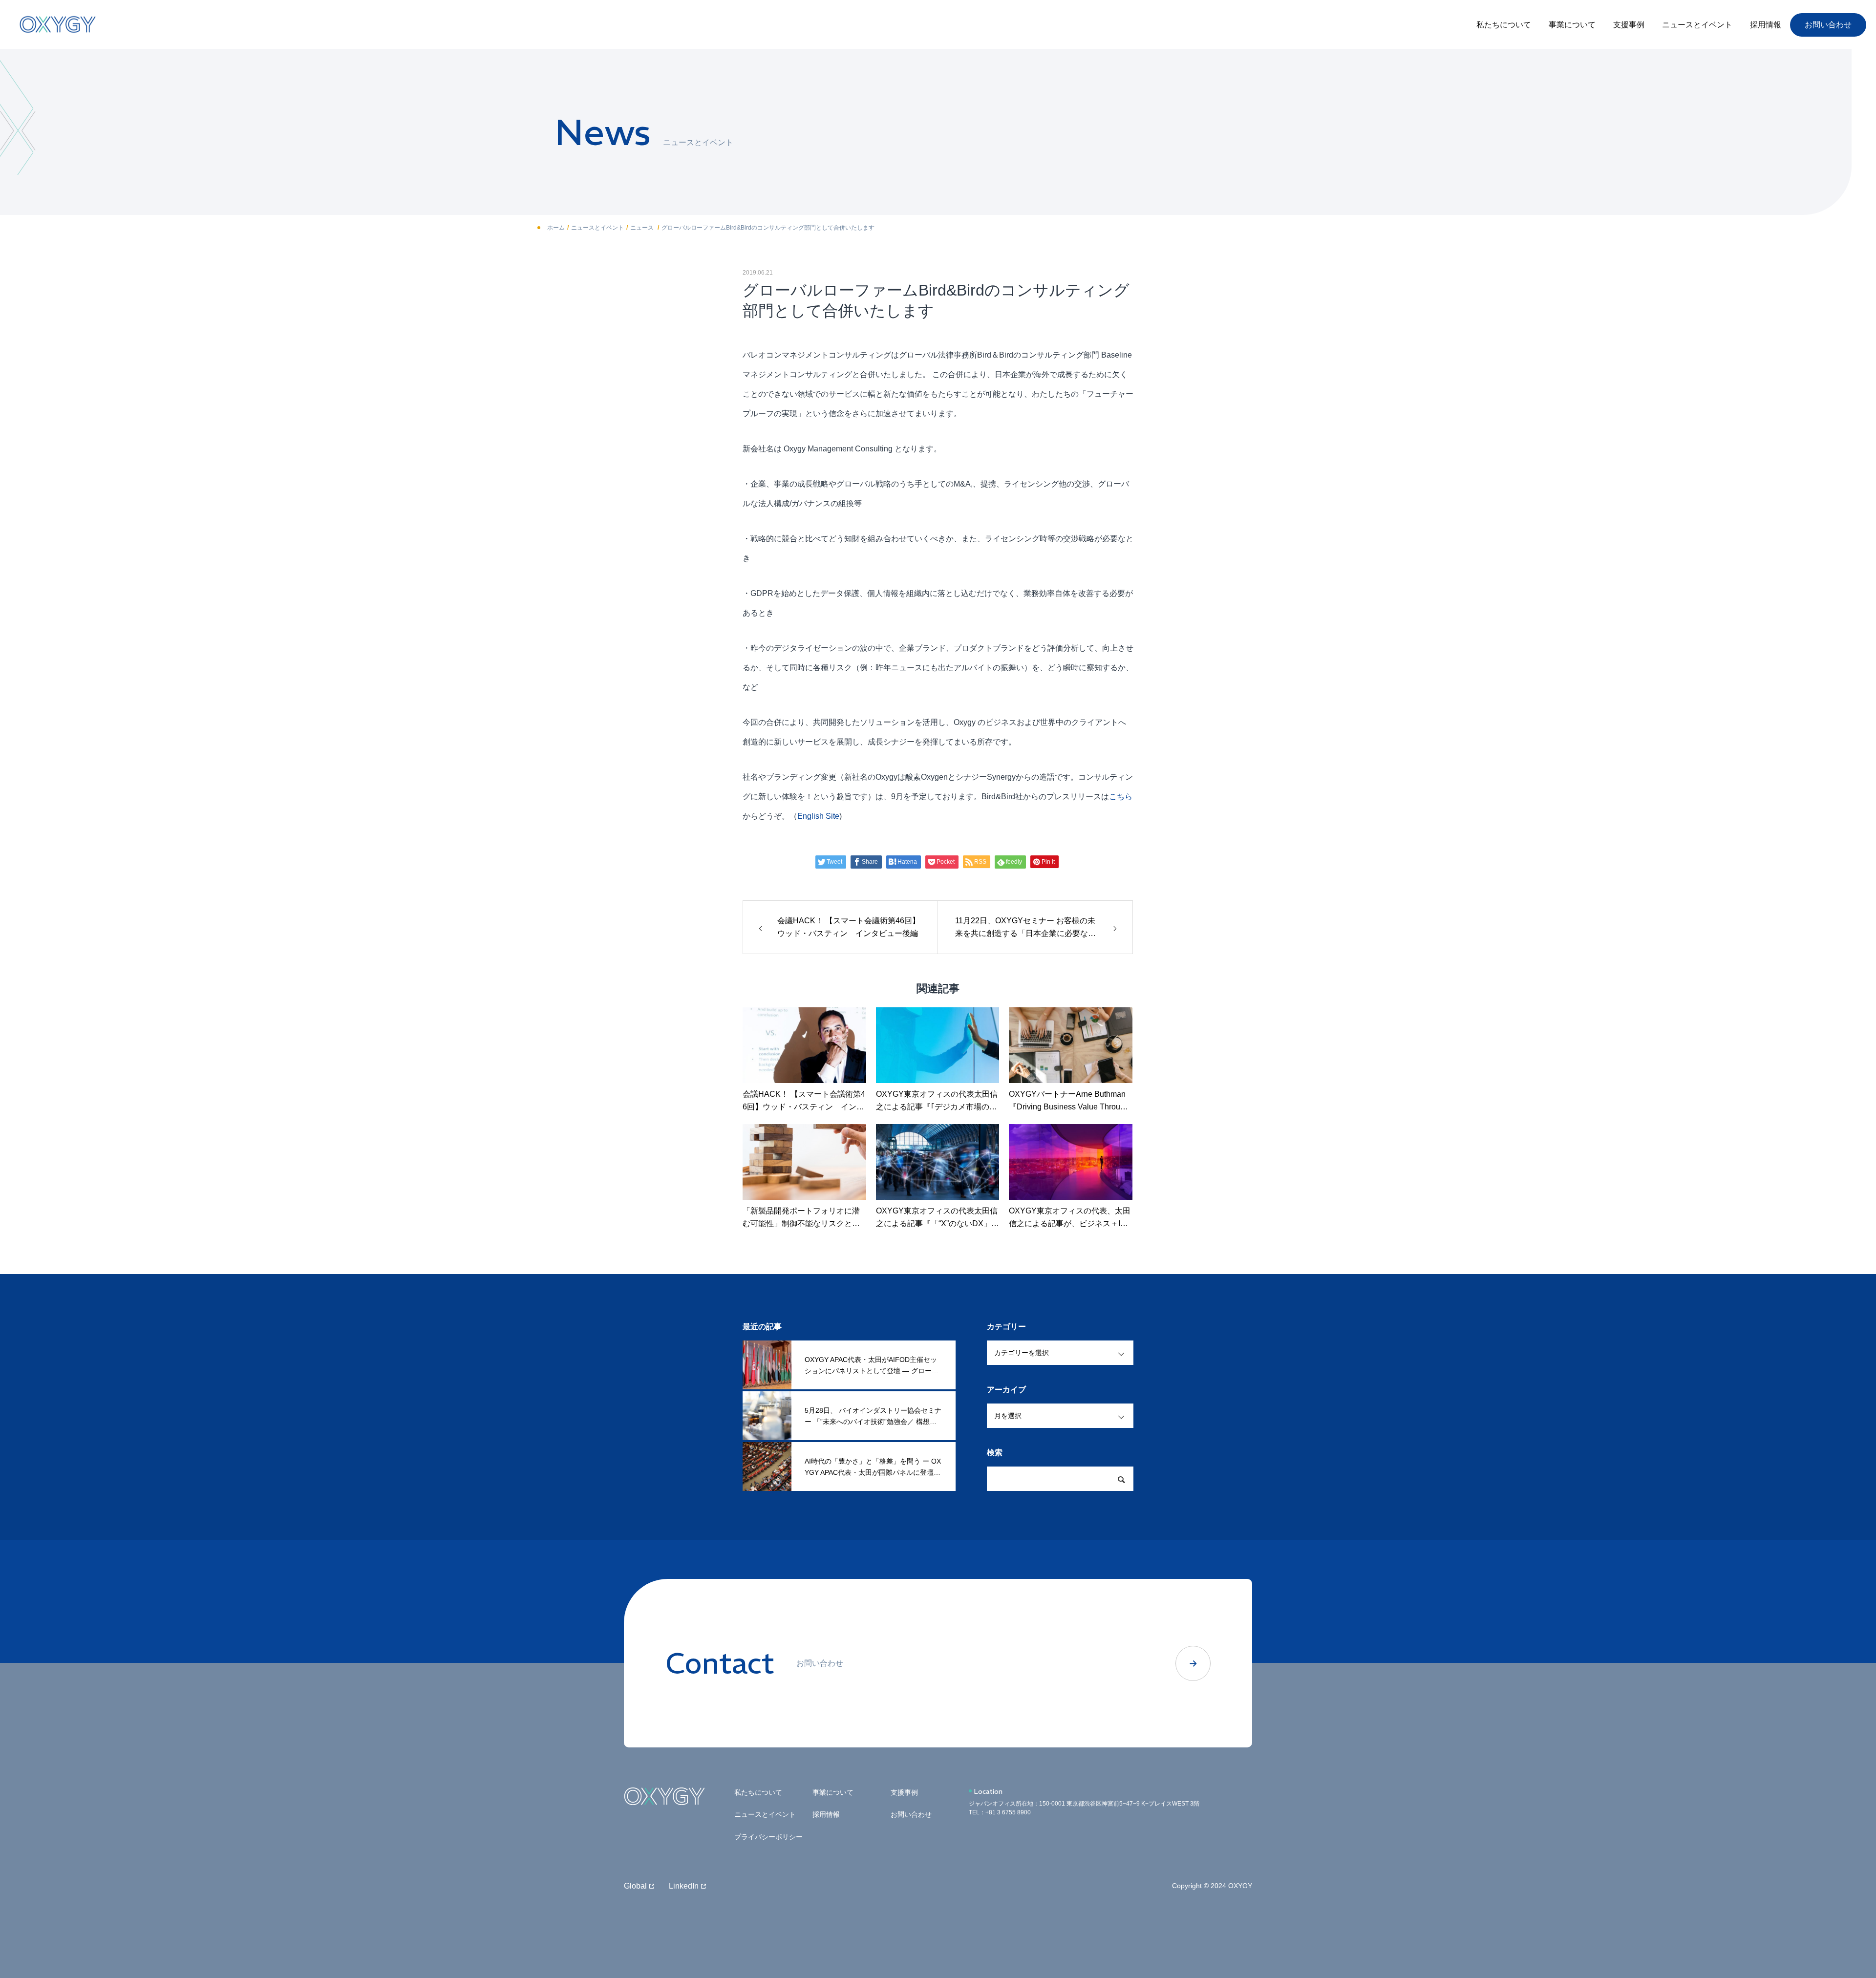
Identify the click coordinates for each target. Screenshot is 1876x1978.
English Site (818, 816)
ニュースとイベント (1697, 25)
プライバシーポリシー (768, 1837)
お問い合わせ (1828, 25)
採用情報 (1766, 25)
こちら (1121, 797)
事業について (1572, 25)
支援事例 (1629, 25)
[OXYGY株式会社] (58, 25)
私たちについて (1504, 25)
